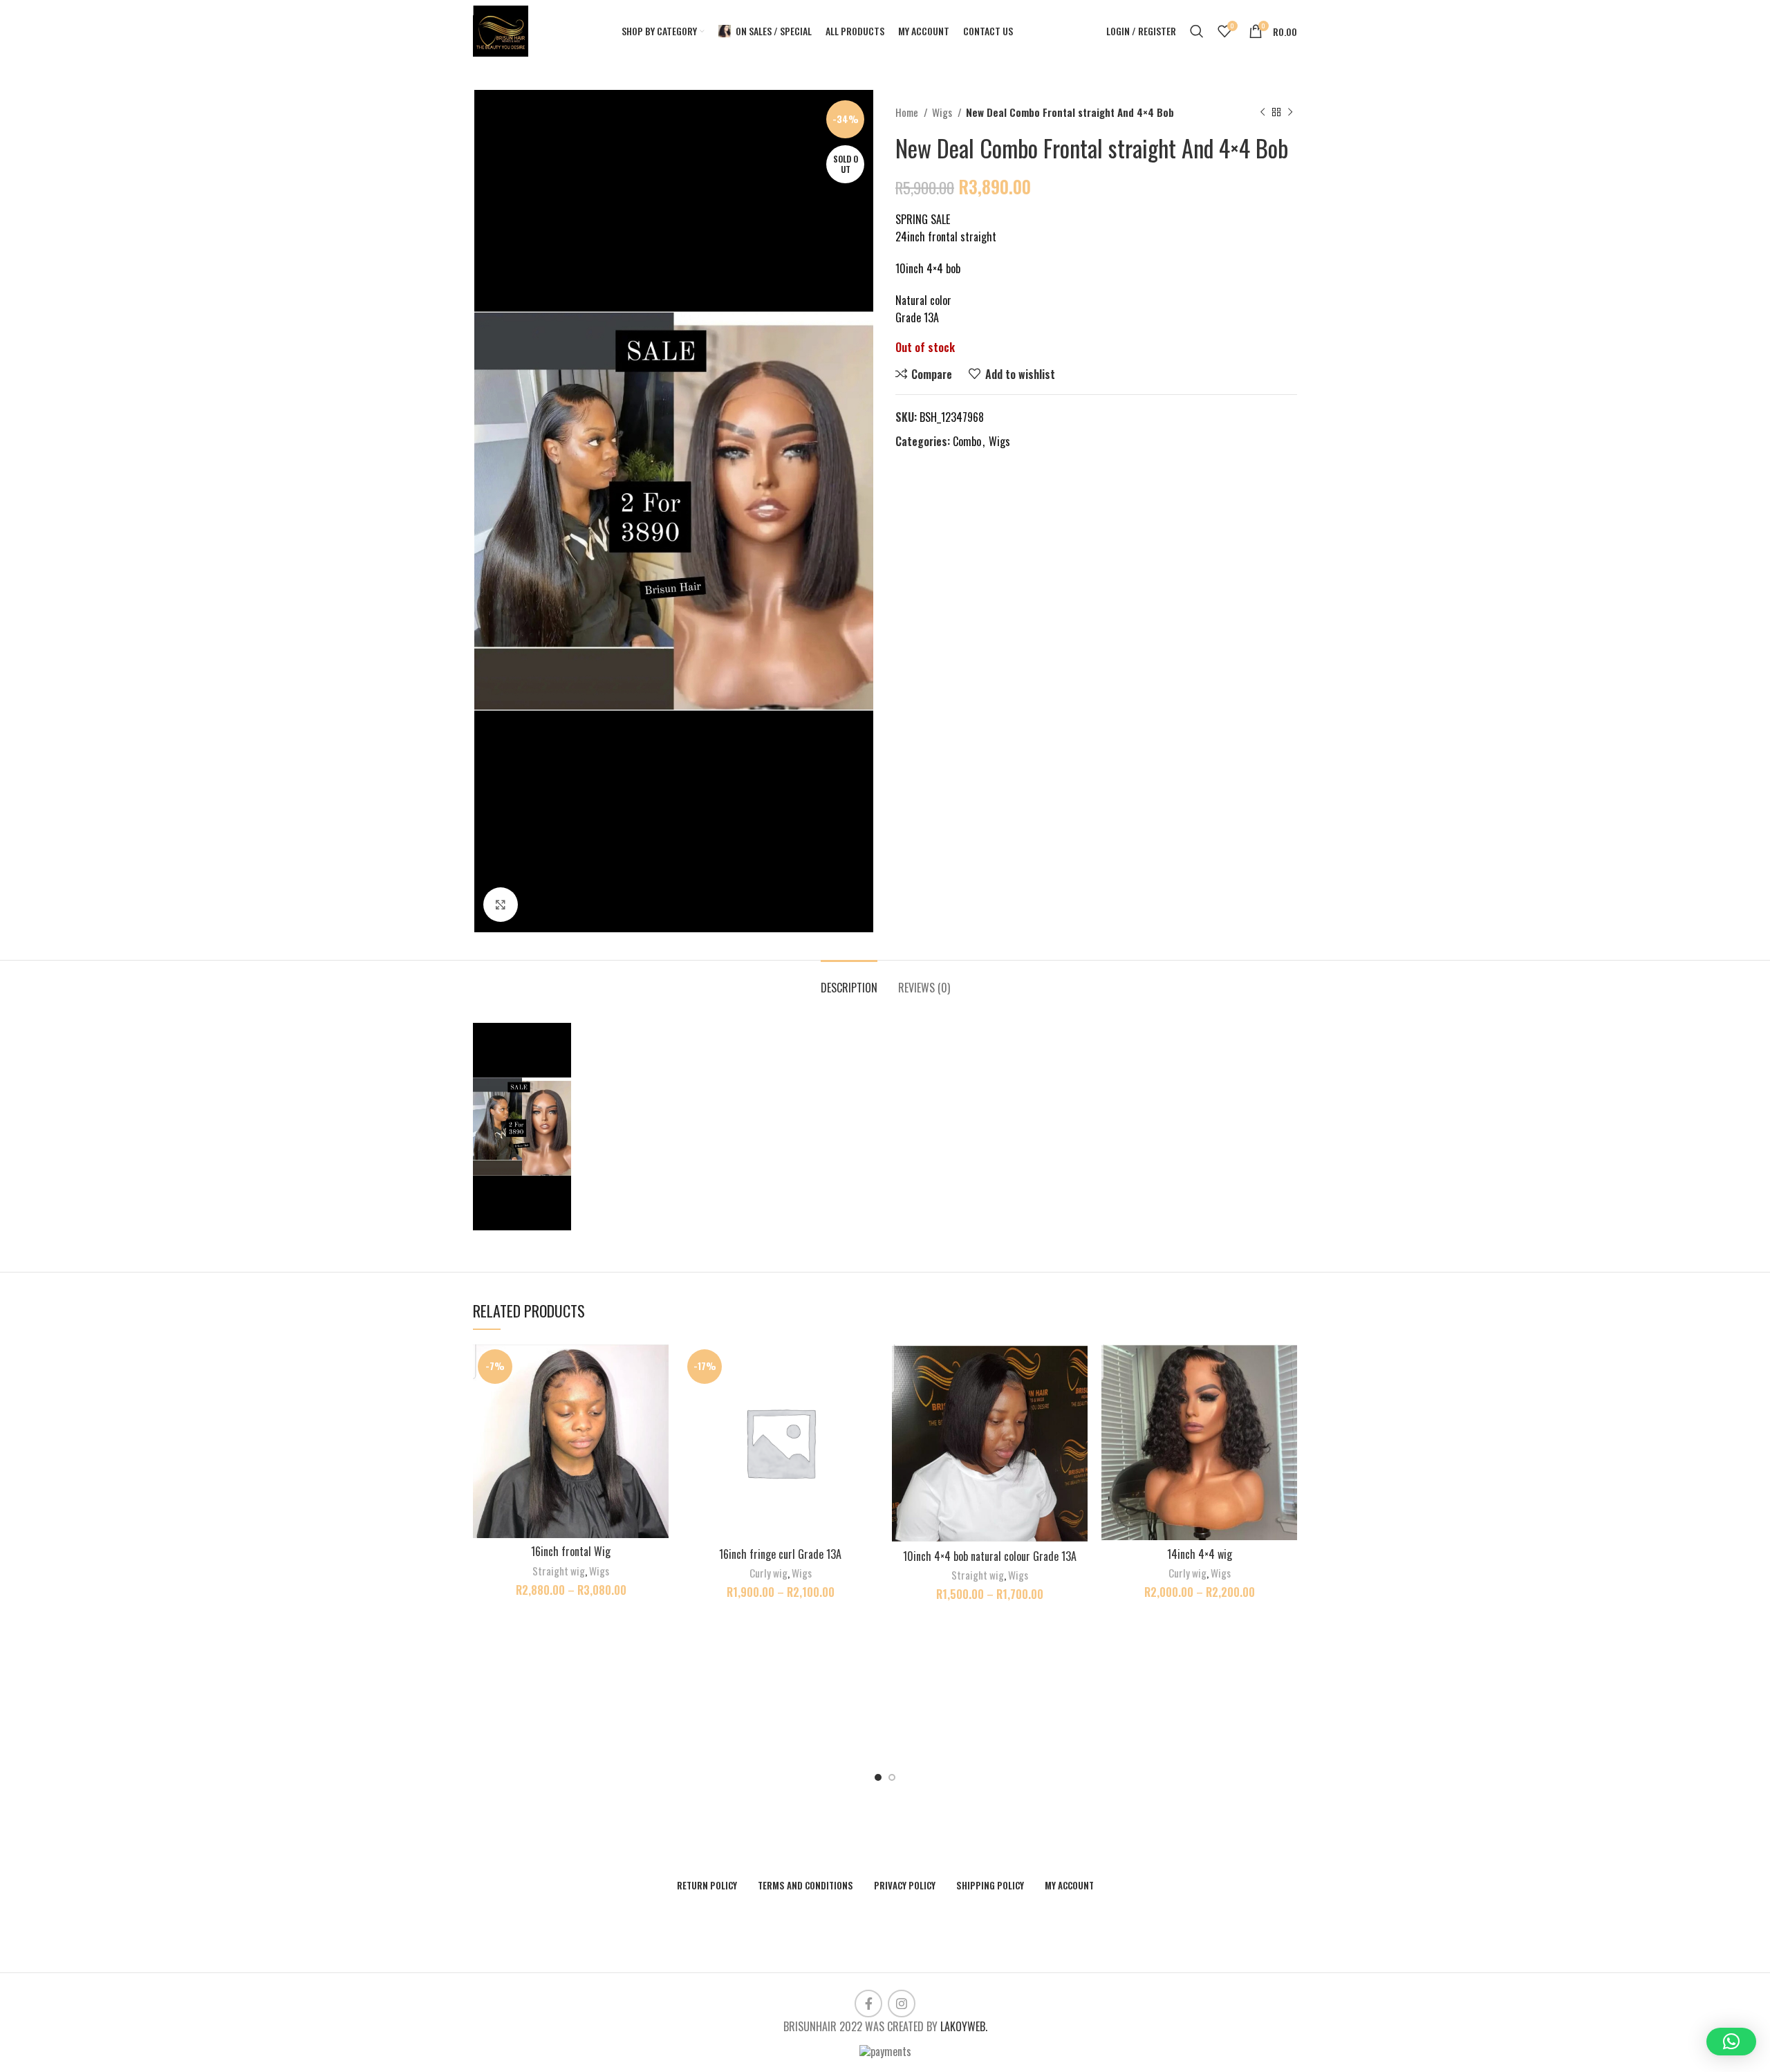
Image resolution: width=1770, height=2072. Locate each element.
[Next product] (1290, 112)
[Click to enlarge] (501, 905)
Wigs (943, 112)
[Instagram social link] (902, 2004)
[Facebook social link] (868, 2004)
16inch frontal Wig (571, 1551)
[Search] (1197, 31)
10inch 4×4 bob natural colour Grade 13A (990, 1556)
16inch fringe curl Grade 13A (780, 1554)
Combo (967, 441)
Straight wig (559, 1571)
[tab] (849, 981)
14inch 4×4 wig (1200, 1554)
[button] (1731, 2042)
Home (908, 112)
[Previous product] (1263, 112)
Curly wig (768, 1573)
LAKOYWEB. (964, 2026)
